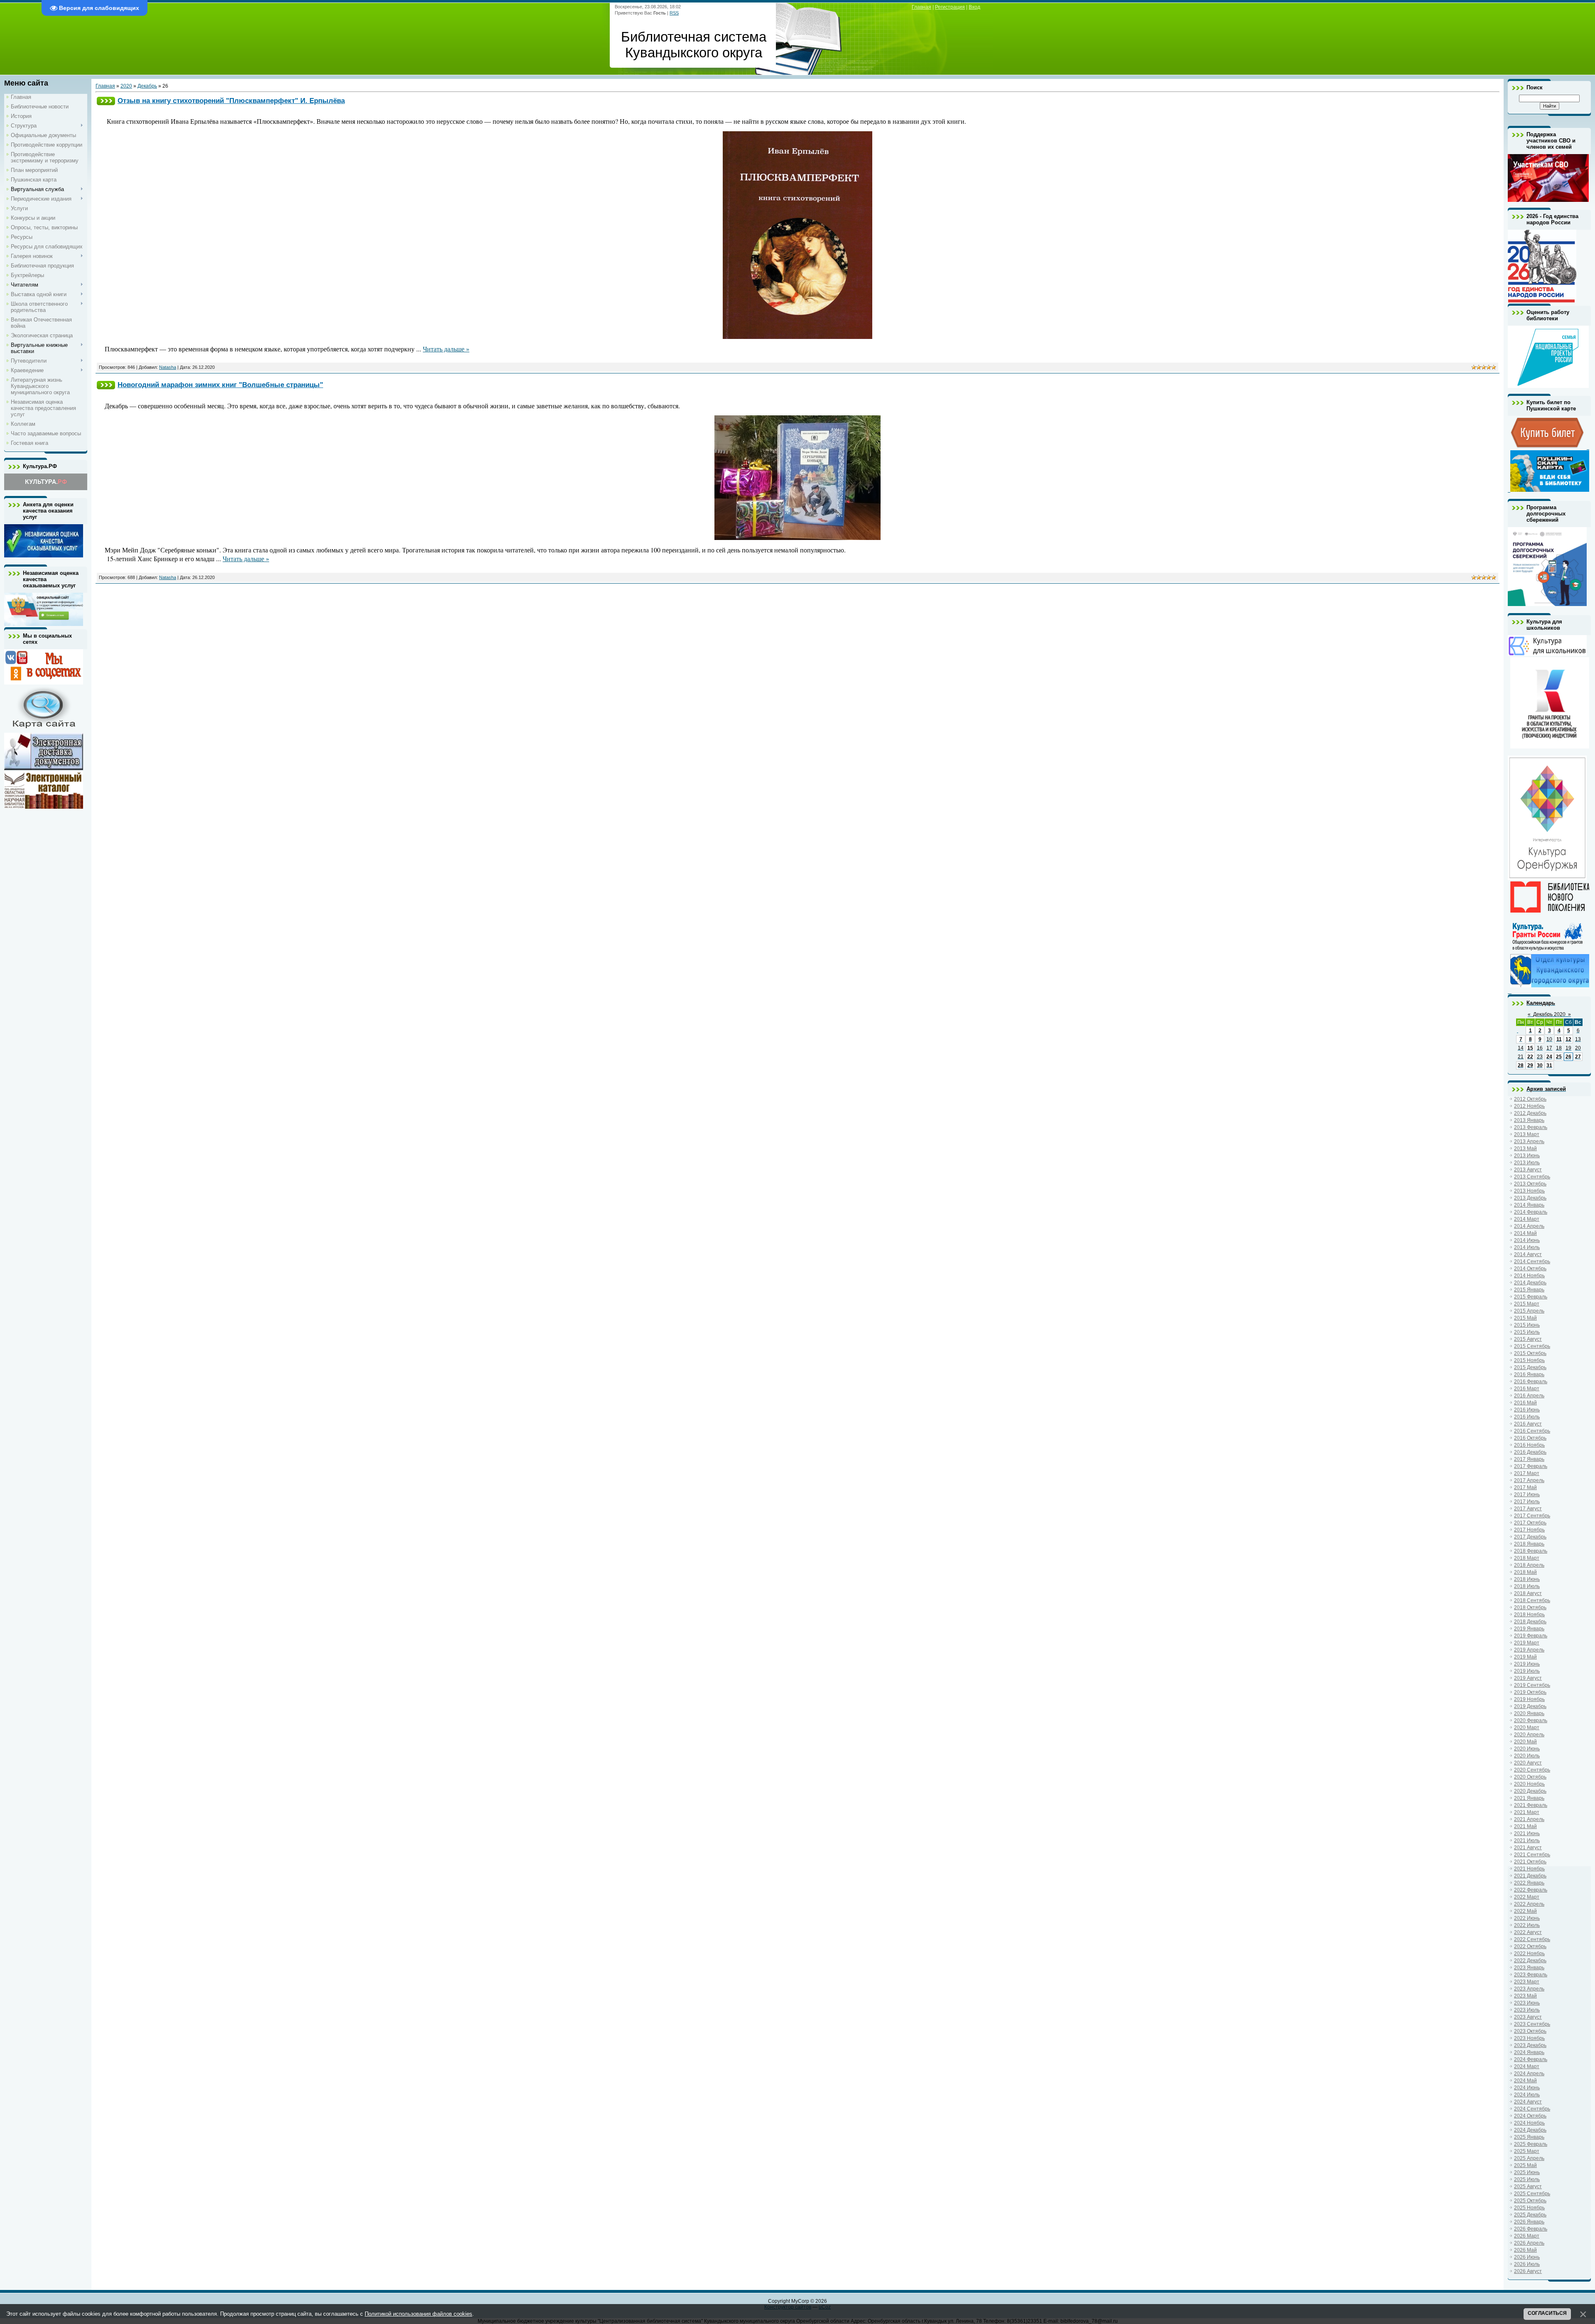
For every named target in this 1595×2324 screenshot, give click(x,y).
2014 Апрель (1529, 1226)
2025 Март (1527, 2151)
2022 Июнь (1527, 1918)
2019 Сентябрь (1532, 1685)
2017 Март (1527, 1473)
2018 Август (1528, 1593)
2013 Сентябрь (1532, 1177)
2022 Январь (1529, 1883)
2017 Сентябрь (1532, 1516)
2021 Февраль (1531, 1805)
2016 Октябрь (1530, 1438)
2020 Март (1527, 1728)
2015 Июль (1527, 1332)
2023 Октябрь (1530, 2031)
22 (1530, 1057)
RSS (674, 13)
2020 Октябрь (1530, 1777)
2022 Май (1525, 1911)
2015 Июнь (1527, 1325)
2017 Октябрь (1530, 1523)
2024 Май (1525, 2081)
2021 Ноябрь (1529, 1869)
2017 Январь (1529, 1459)
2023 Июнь (1527, 2003)
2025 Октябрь (1530, 2201)
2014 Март (1527, 1219)
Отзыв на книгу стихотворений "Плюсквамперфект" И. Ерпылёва (231, 101)
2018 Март (1527, 1558)
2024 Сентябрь (1532, 2109)
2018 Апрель (1529, 1565)
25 (1559, 1057)
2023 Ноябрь (1529, 2038)
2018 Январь (1529, 1544)
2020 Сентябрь (1532, 1770)
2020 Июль (1527, 1756)
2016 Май (1525, 1403)
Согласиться (1547, 2313)
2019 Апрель (1529, 1650)
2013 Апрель (1529, 1141)
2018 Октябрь (1530, 1607)
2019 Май (1525, 1657)
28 (1521, 1065)
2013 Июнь (1527, 1156)
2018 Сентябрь (1532, 1600)
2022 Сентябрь (1532, 1939)
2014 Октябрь (1530, 1269)
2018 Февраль (1531, 1551)
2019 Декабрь (1530, 1706)
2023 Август (1528, 2017)
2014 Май (1525, 1233)
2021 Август (1528, 1848)
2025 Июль (1527, 2179)
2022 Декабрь (1530, 1961)
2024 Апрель (1529, 2074)
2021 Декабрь (1530, 1876)
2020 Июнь (1527, 1749)
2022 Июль (1527, 1925)
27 (1578, 1057)
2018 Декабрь (1530, 1622)
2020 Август (1528, 1763)
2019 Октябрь (1530, 1692)
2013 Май (1525, 1149)
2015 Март (1527, 1304)
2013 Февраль (1531, 1127)
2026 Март (1527, 2236)
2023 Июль (1527, 2010)
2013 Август (1528, 1170)
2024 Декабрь (1530, 2130)
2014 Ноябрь (1529, 1276)
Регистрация (950, 7)
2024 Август (1528, 2102)
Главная (921, 7)
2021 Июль (1527, 1841)
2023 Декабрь (1530, 2045)
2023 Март (1527, 1982)
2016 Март (1527, 1389)
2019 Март (1527, 1643)
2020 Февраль (1531, 1720)
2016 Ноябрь (1529, 1445)
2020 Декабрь (1530, 1791)
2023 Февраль (1531, 1975)
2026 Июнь (1527, 2257)
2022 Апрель (1529, 1904)
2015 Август (1528, 1339)
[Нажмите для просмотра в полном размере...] (797, 336)
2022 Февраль (1531, 1890)
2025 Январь (1529, 2137)
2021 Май (1525, 1826)
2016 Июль (1527, 1417)
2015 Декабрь (1530, 1367)
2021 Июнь (1527, 1833)
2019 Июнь (1527, 1664)
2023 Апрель (1529, 1989)
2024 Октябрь (1530, 2116)
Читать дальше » (446, 349)
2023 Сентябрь (1532, 2024)
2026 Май (1525, 2250)
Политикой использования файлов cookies (418, 2314)
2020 (126, 86)
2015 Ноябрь (1529, 1360)
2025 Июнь (1527, 2172)
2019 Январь (1529, 1629)
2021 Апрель (1529, 1819)
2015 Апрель (1529, 1311)
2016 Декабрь (1530, 1452)
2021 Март (1527, 1812)
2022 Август (1528, 1932)
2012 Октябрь (1530, 1099)
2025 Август (1528, 2187)
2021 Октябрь (1530, 1862)
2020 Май (1525, 1742)
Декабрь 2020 (1549, 1014)
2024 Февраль (1531, 2059)
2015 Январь (1529, 1290)
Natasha (168, 367)
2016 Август (1528, 1424)
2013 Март (1527, 1134)
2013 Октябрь (1530, 1184)
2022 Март (1527, 1897)
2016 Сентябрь (1532, 1431)
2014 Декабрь (1530, 1283)
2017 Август (1528, 1509)
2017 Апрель (1529, 1480)
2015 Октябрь (1530, 1353)
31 (1549, 1065)
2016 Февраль (1531, 1382)
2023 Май (1525, 1996)
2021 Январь (1529, 1798)
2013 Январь (1529, 1120)
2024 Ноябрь (1529, 2123)
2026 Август (1528, 2271)
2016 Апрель (1529, 1396)
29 (1530, 1065)
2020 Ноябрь (1529, 1784)
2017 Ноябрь (1529, 1530)
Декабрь (147, 86)
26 (1568, 1057)
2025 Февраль (1531, 2144)
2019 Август (1528, 1678)
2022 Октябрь (1530, 1946)
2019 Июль (1527, 1671)
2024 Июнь (1527, 2088)
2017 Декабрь (1530, 1537)
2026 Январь (1529, 2222)
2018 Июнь (1527, 1579)
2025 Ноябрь (1529, 2208)
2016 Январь (1529, 1374)
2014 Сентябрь (1532, 1261)
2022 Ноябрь (1529, 1953)
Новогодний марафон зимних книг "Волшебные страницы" (220, 385)
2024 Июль (1527, 2095)
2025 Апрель (1529, 2158)
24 (1549, 1057)
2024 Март (1527, 2066)
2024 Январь (1529, 2052)
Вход (974, 7)
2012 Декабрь (1530, 1113)
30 (1540, 1065)
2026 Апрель (1529, 2243)
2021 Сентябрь (1532, 1855)
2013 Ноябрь (1529, 1191)
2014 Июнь (1527, 1240)
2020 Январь (1529, 1713)
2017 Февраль (1531, 1466)
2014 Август (1528, 1254)
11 (1559, 1039)
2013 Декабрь (1530, 1198)
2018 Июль (1527, 1586)
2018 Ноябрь (1529, 1615)
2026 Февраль (1531, 2229)
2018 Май (1525, 1572)
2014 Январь (1529, 1205)
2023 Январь (1529, 1968)
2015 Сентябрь (1532, 1346)
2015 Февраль (1531, 1297)
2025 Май (1525, 2165)
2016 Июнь (1527, 1410)
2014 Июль (1527, 1247)
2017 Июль (1527, 1502)
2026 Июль (1527, 2264)
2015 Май (1525, 1318)
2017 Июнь (1527, 1495)
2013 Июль (1527, 1163)
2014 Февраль (1531, 1212)
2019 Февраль (1531, 1636)
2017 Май (1525, 1487)
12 (1568, 1039)
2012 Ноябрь (1529, 1106)
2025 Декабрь (1530, 2215)
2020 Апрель (1529, 1735)
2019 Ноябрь (1529, 1699)
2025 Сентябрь (1532, 2194)
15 (1530, 1048)
